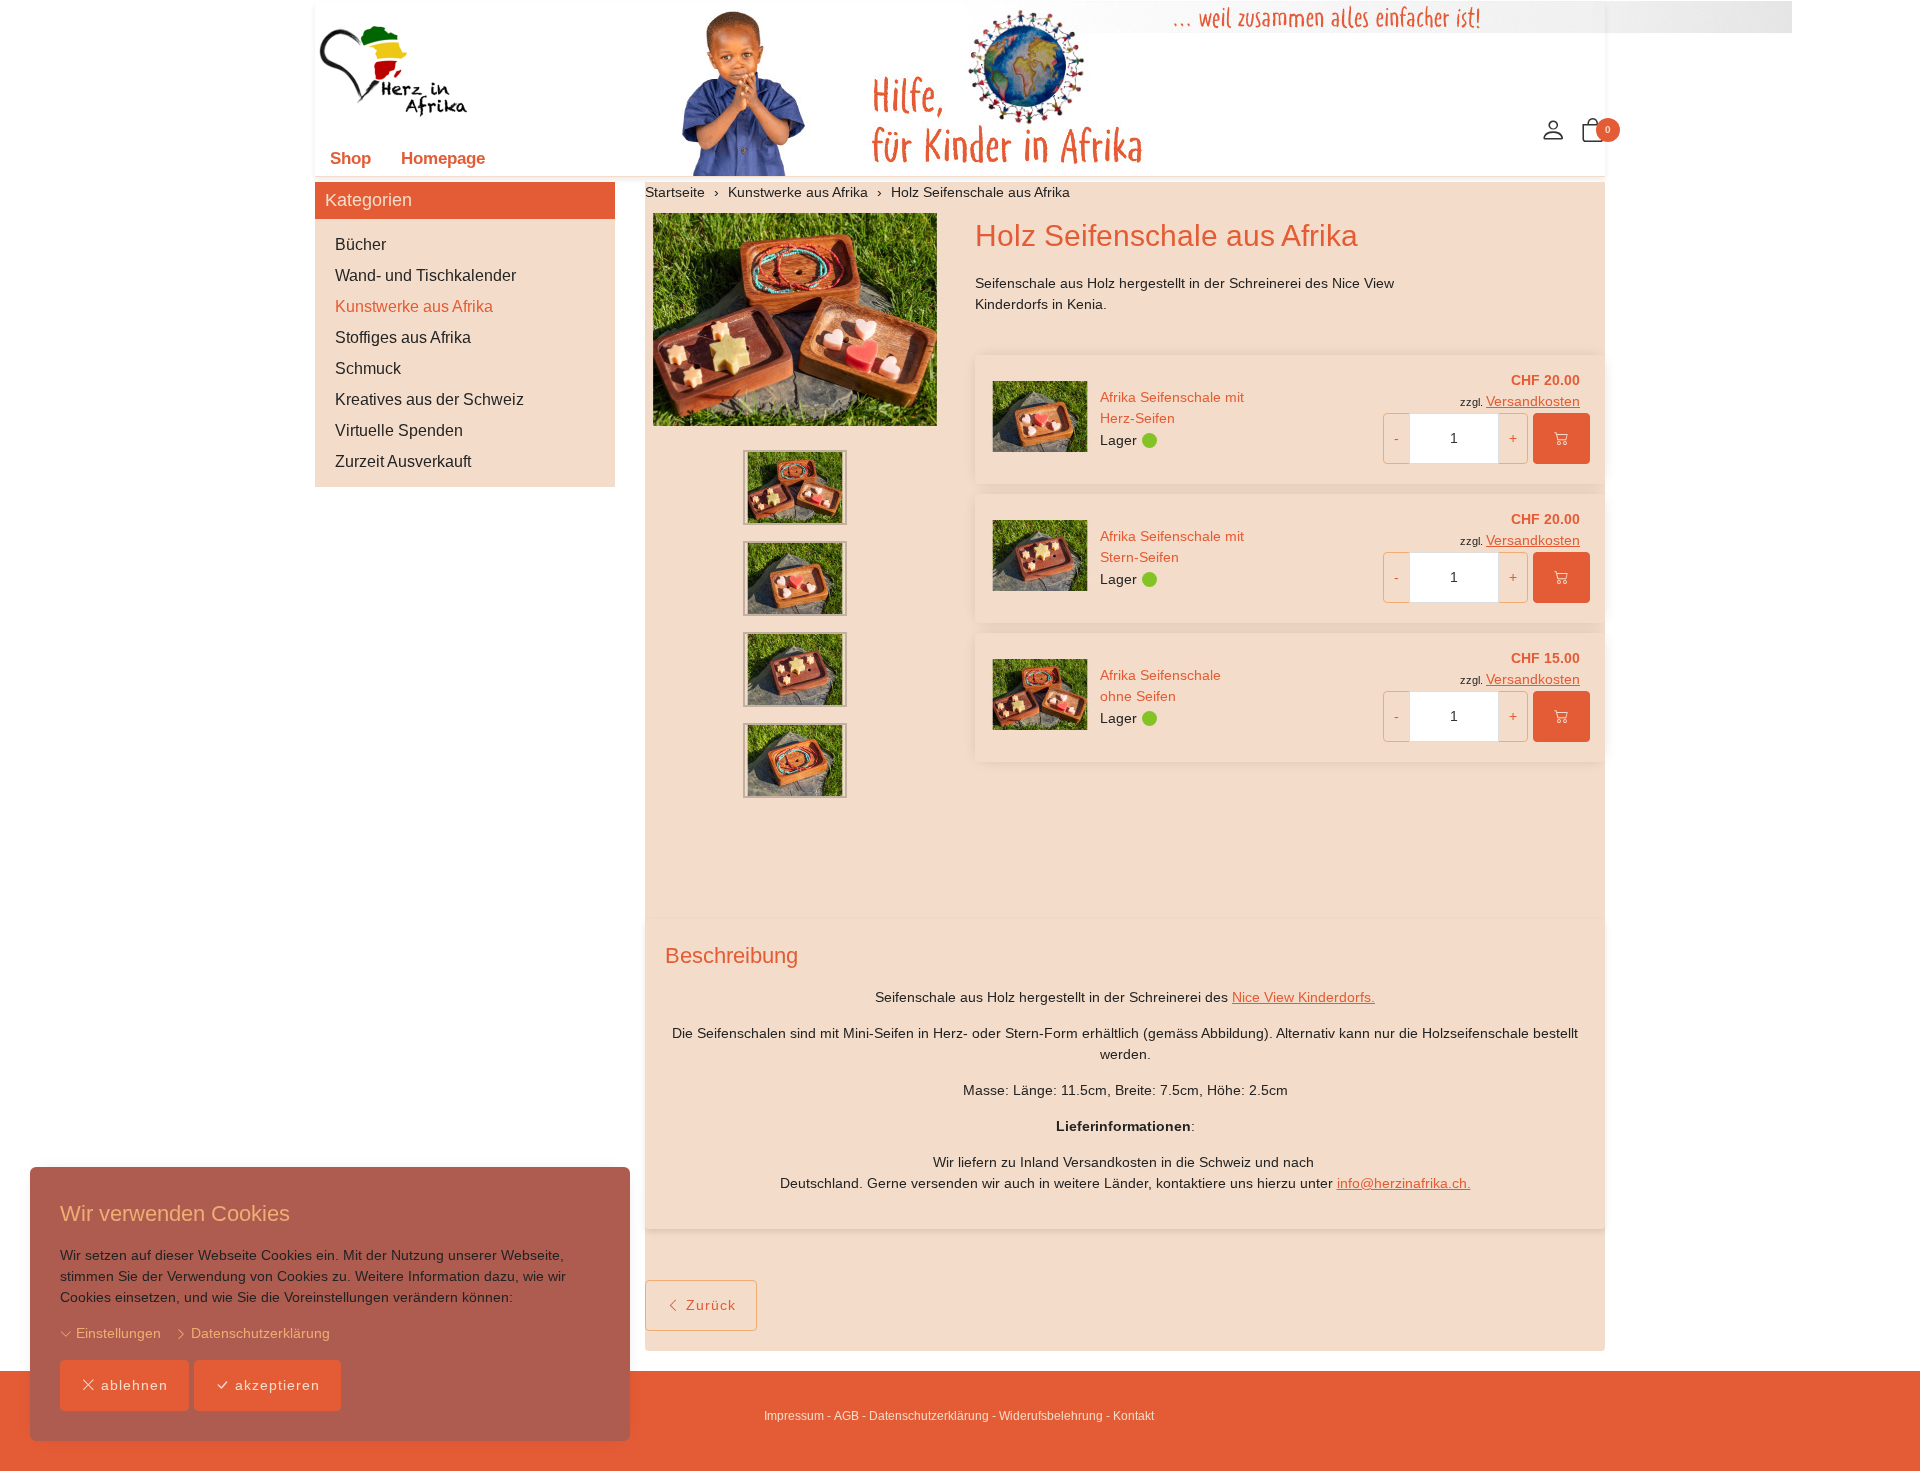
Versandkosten (1533, 401)
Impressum (794, 1416)
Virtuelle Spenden (399, 430)
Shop (350, 158)
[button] (1593, 131)
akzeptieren (277, 1385)
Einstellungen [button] (116, 1333)
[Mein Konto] (1553, 131)
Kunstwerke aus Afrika (414, 306)
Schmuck (368, 368)
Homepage (443, 158)
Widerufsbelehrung (1051, 1416)
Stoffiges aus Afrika (403, 337)
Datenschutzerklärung (258, 1333)
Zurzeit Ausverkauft (403, 461)
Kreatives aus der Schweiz (429, 399)
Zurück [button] (711, 1305)
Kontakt (1133, 1416)
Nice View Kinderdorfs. (1303, 997)
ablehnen (134, 1385)
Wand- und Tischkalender (425, 275)
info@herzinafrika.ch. (1404, 1183)
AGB (846, 1416)
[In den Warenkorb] (1561, 438)
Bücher (360, 244)
